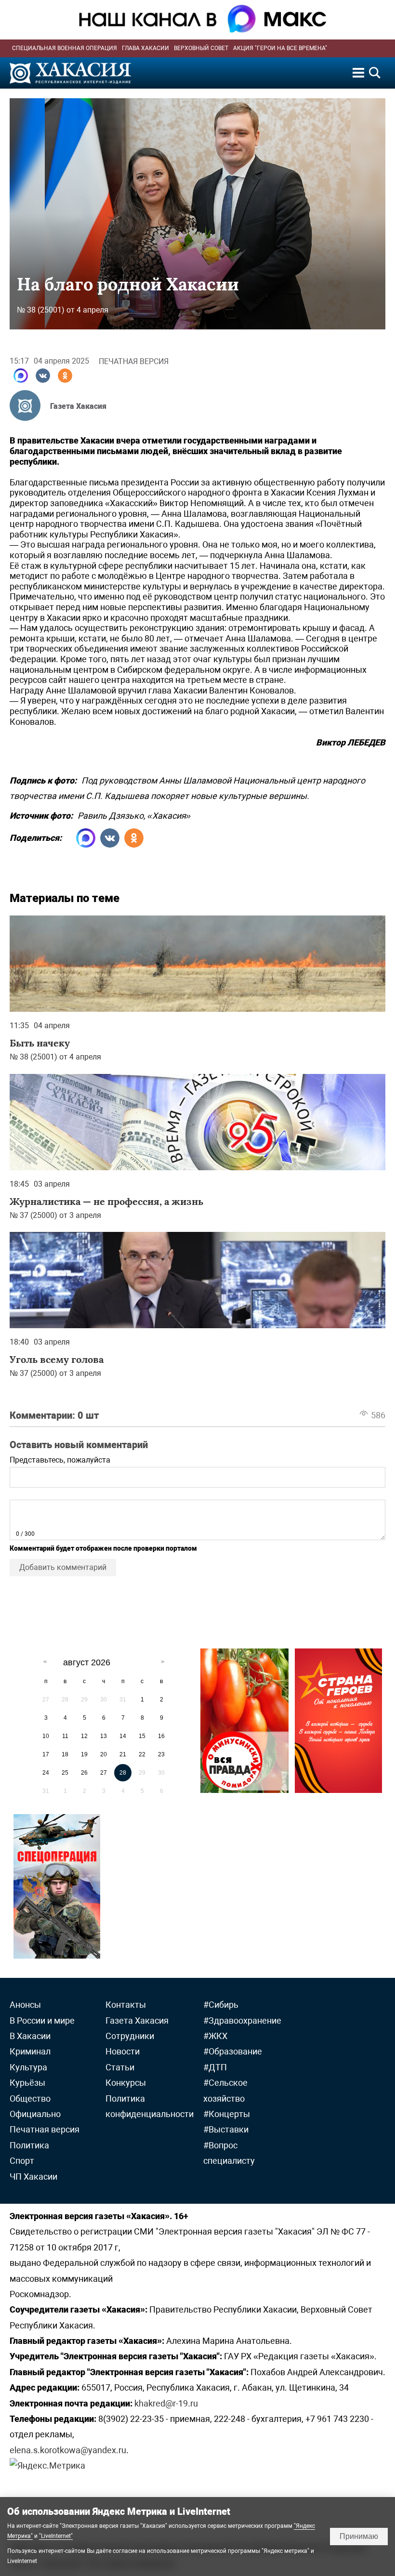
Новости (123, 2051)
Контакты (126, 2005)
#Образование (233, 2051)
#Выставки (226, 2129)
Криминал (30, 2051)
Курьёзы (27, 2083)
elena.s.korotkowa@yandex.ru (68, 2450)
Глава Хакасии (145, 48)
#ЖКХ (215, 2036)
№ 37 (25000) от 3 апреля (55, 1215)
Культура (28, 2067)
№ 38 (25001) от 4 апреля (63, 310)
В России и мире (42, 2020)
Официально (35, 2114)
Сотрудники (130, 2036)
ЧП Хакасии (33, 2177)
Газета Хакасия (78, 406)
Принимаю (359, 2536)
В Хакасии (30, 2036)
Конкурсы (126, 2083)
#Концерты (227, 2114)
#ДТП (215, 2067)
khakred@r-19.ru (166, 2403)
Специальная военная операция (65, 48)
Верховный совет (201, 48)
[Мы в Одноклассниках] (65, 376)
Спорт (22, 2161)
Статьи (120, 2067)
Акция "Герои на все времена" (280, 48)
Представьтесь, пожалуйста (60, 1460)
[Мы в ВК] (43, 376)
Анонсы (25, 2005)
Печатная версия (134, 361)
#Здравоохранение (242, 2020)
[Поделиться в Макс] (21, 376)
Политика (29, 2145)
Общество (30, 2099)
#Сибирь (221, 2005)
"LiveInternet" (56, 2536)
